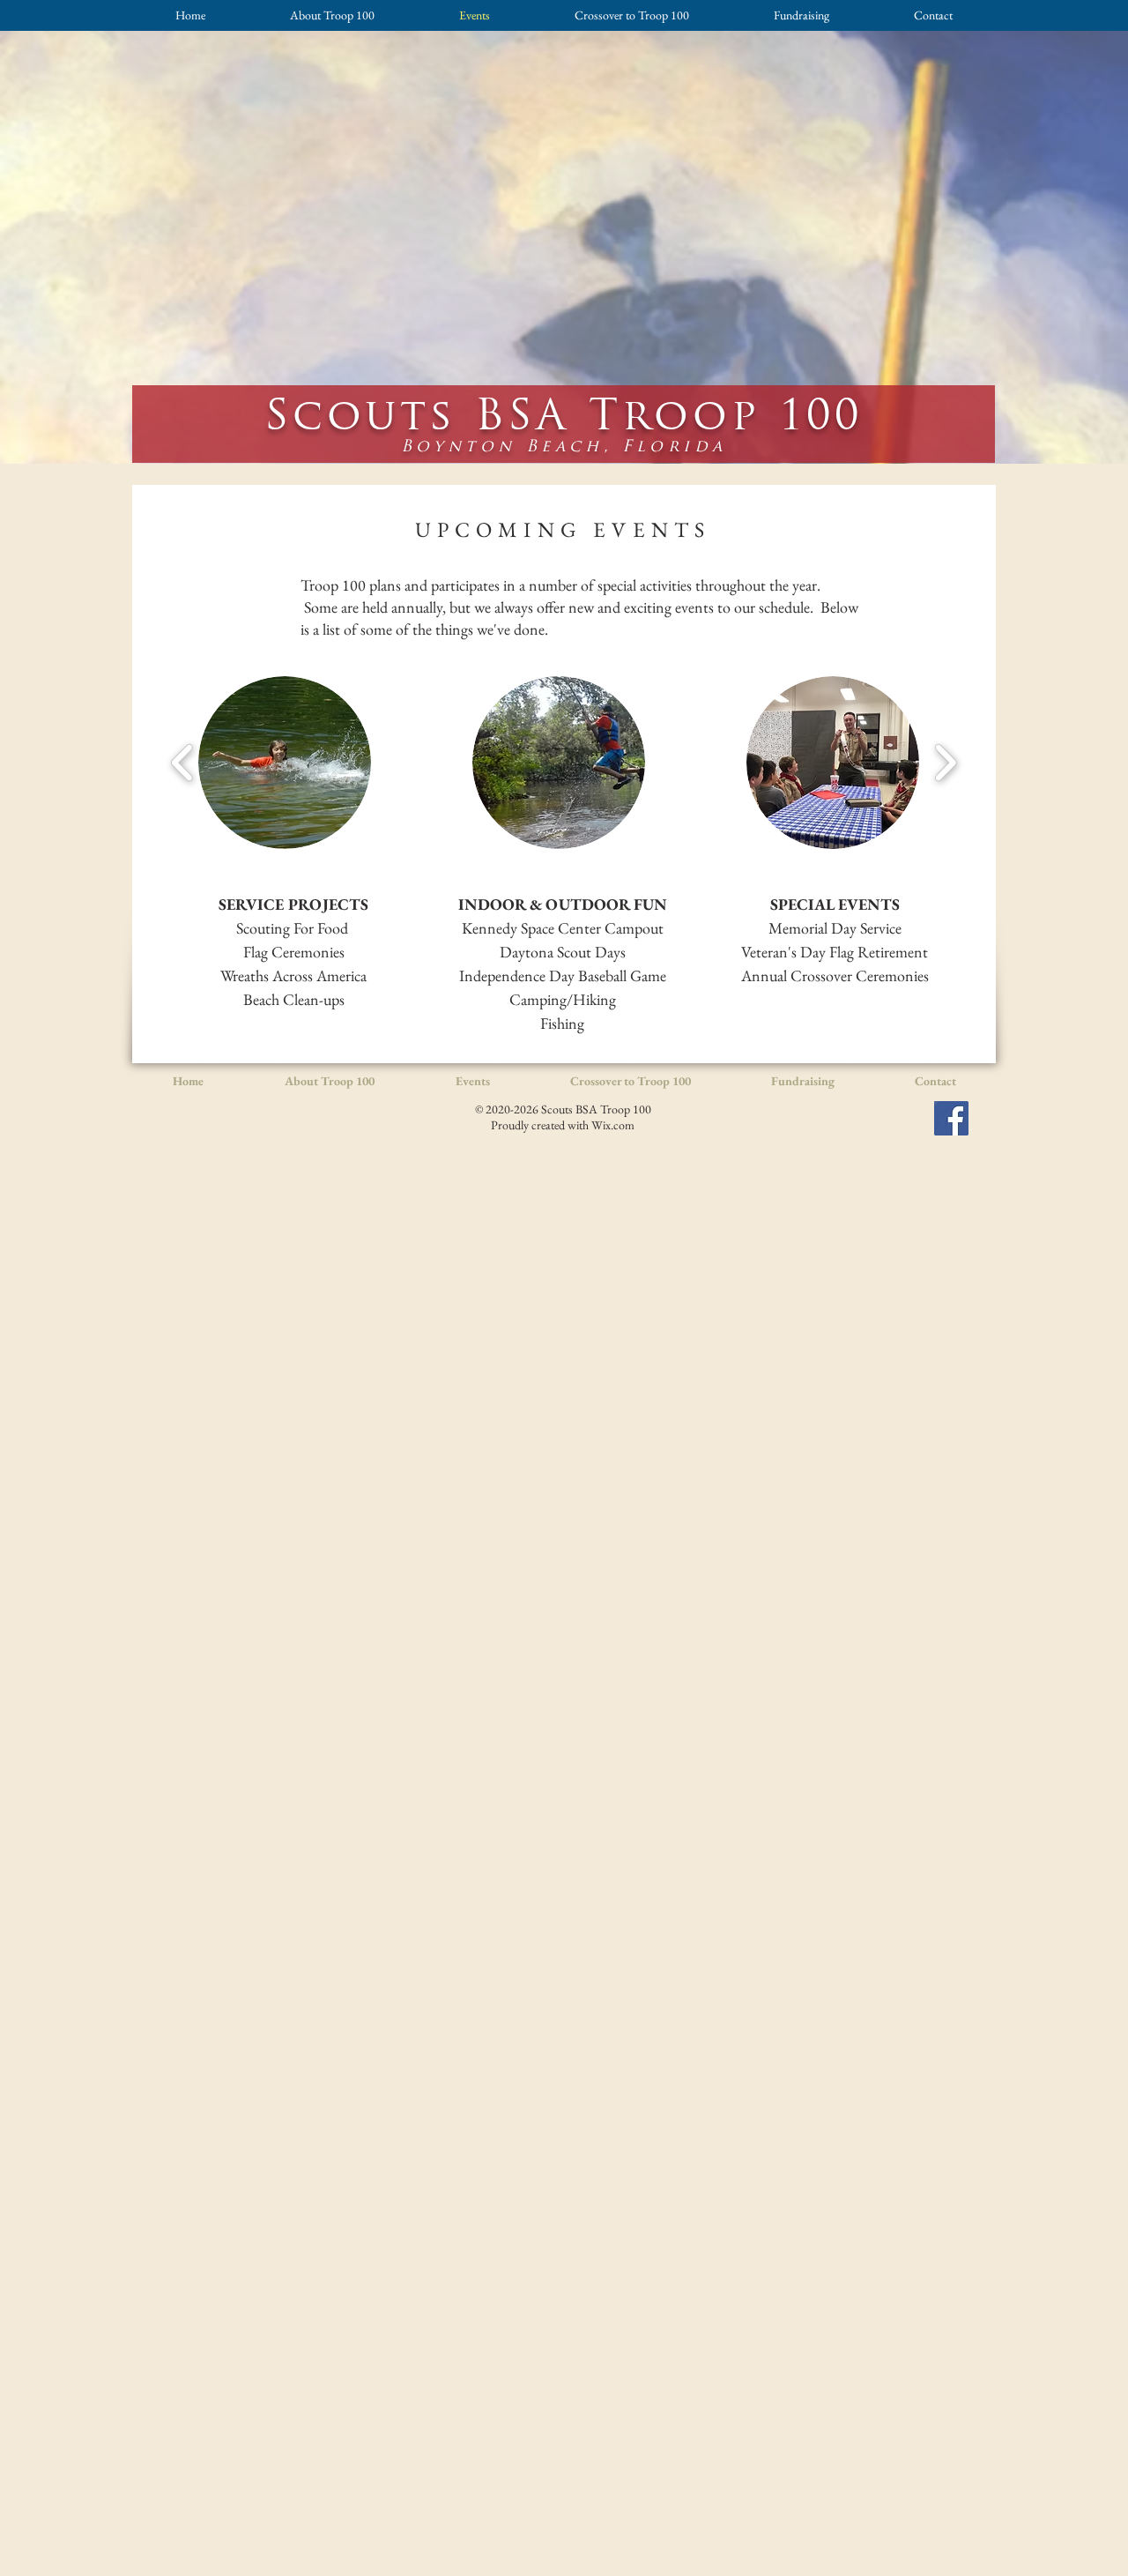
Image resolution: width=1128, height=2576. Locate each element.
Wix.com (613, 1125)
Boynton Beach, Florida (564, 446)
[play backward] (183, 763)
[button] (285, 763)
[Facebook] (951, 1118)
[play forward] (945, 763)
